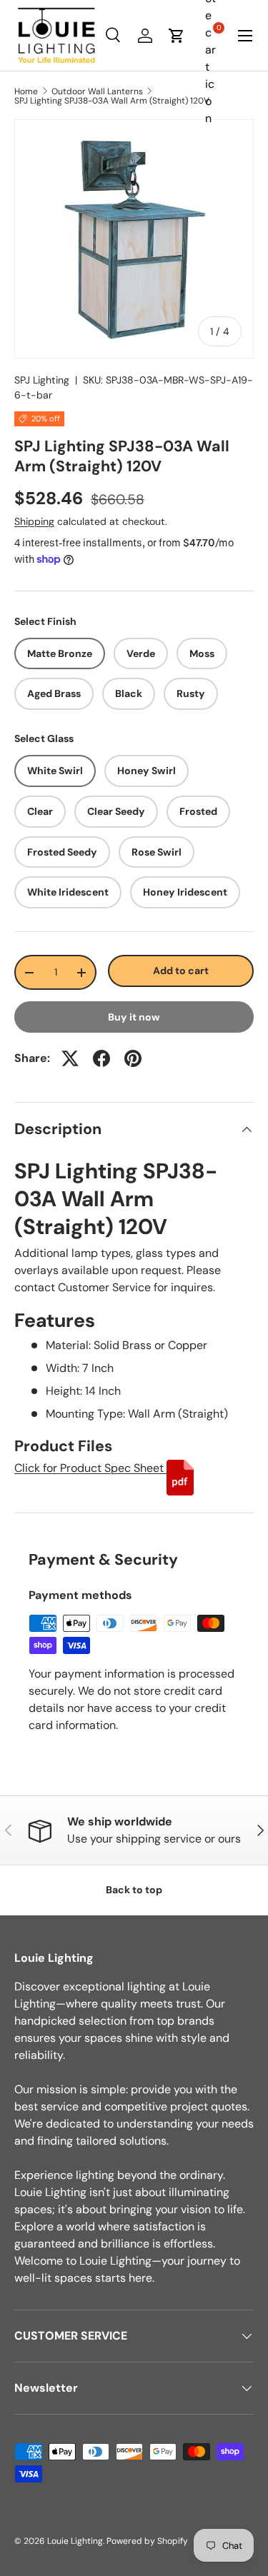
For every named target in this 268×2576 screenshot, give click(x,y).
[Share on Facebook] (101, 1058)
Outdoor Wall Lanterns (97, 91)
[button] (177, 36)
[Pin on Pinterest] (133, 1058)
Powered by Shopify (147, 2541)
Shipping (34, 521)
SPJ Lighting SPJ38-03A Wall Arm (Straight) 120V (112, 101)
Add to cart (181, 971)
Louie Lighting (75, 2541)
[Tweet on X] (70, 1058)
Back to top (134, 1890)
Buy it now (134, 1017)
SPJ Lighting (42, 380)
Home (26, 91)
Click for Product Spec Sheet (90, 1468)
